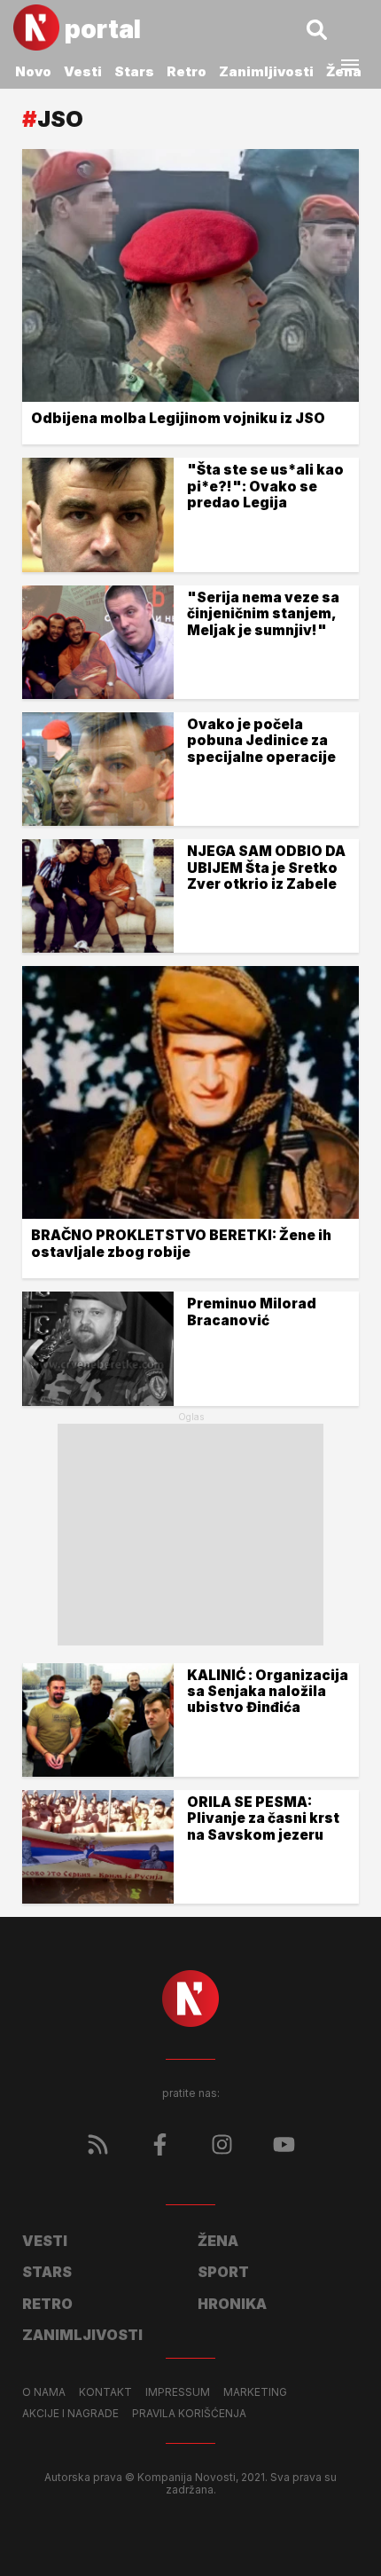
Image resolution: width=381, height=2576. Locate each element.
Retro (187, 71)
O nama (44, 2392)
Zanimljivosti (266, 71)
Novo (33, 71)
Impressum (178, 2392)
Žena (218, 2241)
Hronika (232, 2304)
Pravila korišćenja (189, 2414)
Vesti (83, 71)
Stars (134, 71)
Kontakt (105, 2392)
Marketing (255, 2392)
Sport (223, 2272)
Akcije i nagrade (70, 2414)
